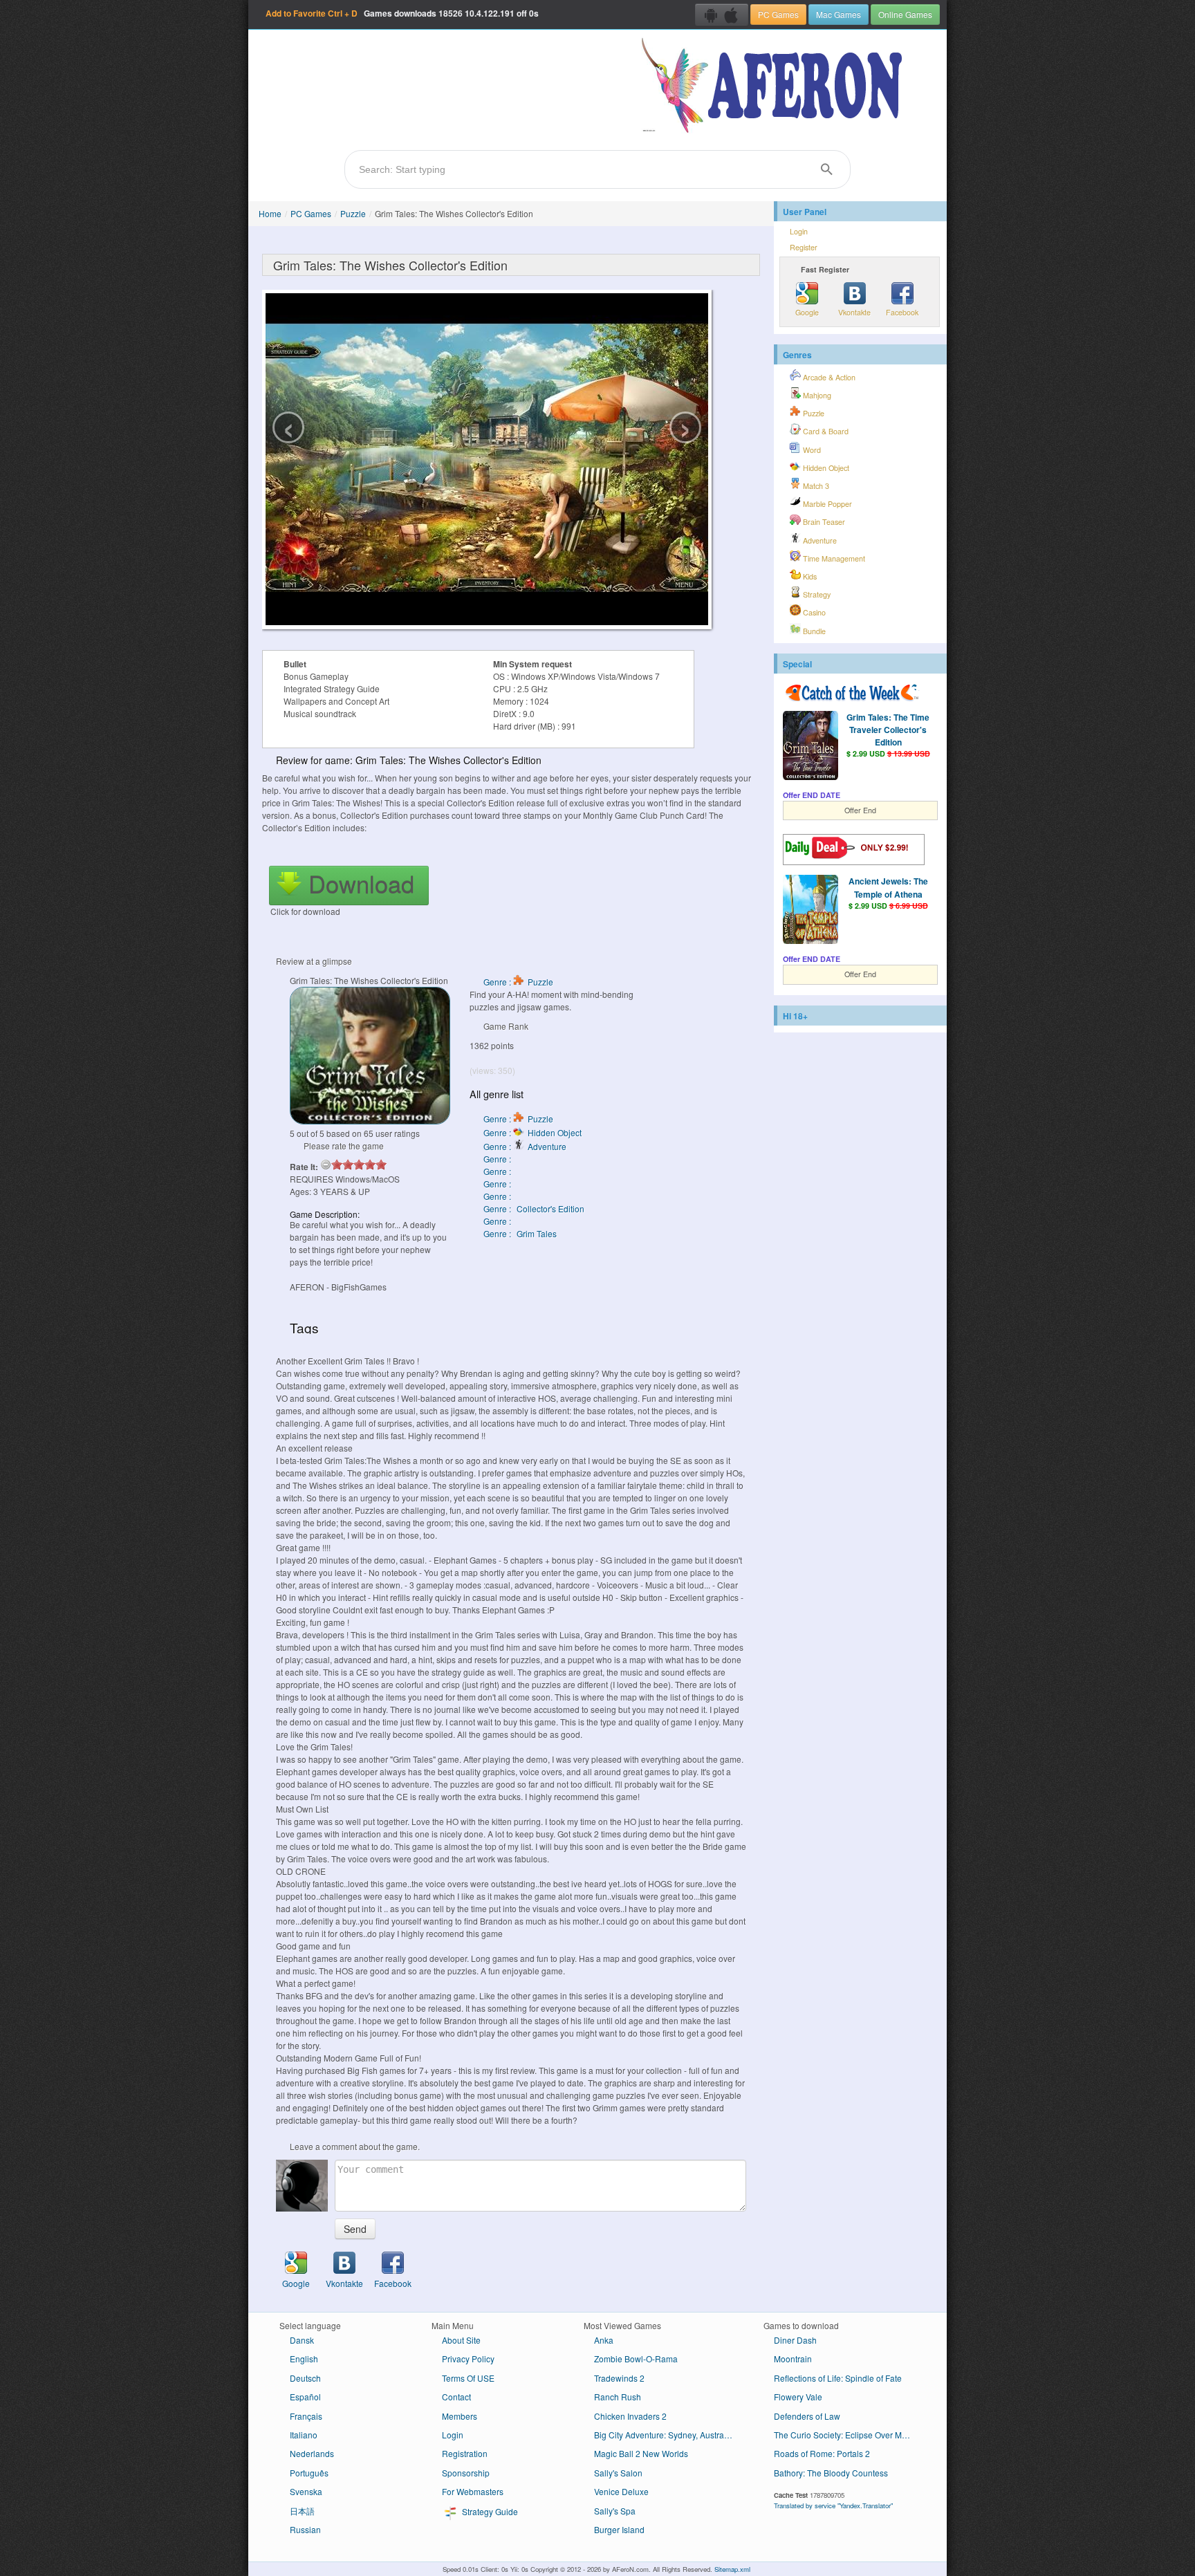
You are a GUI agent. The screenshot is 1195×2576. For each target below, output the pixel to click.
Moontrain (793, 2359)
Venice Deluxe (621, 2491)
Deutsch (305, 2378)
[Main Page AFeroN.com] (775, 86)
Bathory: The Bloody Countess (831, 2473)
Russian (305, 2529)
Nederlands (312, 2453)
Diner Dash (795, 2340)
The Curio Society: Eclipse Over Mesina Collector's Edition (848, 2435)
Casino (813, 612)
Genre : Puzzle (518, 982)
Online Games (905, 14)
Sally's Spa (615, 2511)
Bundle (813, 631)
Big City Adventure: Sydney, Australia (664, 2435)
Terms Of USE (468, 2378)
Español (305, 2397)
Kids (809, 576)
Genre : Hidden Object (532, 1132)
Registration (465, 2453)
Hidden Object (825, 468)
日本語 (302, 2511)
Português (309, 2473)
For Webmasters (473, 2491)
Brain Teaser (823, 522)
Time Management (833, 558)
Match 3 (815, 486)
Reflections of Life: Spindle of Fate (838, 2378)
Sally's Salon (618, 2473)
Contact (456, 2397)
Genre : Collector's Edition (534, 1208)
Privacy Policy (468, 2359)
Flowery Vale (798, 2397)
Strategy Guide (489, 2511)
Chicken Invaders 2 (630, 2416)
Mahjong (816, 395)
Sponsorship (466, 2473)
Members (460, 2416)
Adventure (819, 540)
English (304, 2359)
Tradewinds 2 (619, 2378)
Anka (604, 2340)
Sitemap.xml (732, 2569)
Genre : (498, 1159)
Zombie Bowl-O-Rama (636, 2359)
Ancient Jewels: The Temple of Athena (888, 887)
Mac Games (839, 14)
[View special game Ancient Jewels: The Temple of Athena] (810, 911)
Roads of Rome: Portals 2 (822, 2453)
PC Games (778, 14)
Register (804, 247)
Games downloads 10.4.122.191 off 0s (402, 13)
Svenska (306, 2491)
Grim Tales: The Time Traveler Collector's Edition (888, 730)
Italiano (304, 2435)
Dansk (302, 2340)
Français (306, 2416)
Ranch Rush (618, 2397)
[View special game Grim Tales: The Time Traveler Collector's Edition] (810, 747)
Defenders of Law (807, 2416)
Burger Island (619, 2529)
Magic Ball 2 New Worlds (641, 2453)
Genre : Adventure (525, 1146)
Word (811, 450)
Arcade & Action (828, 377)
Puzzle (353, 213)
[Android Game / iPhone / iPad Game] (722, 15)
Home (270, 213)
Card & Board (825, 431)
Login (799, 231)
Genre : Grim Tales (520, 1233)
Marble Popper (826, 504)
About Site (461, 2340)
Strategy (816, 594)
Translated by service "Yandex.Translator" (833, 2505)
